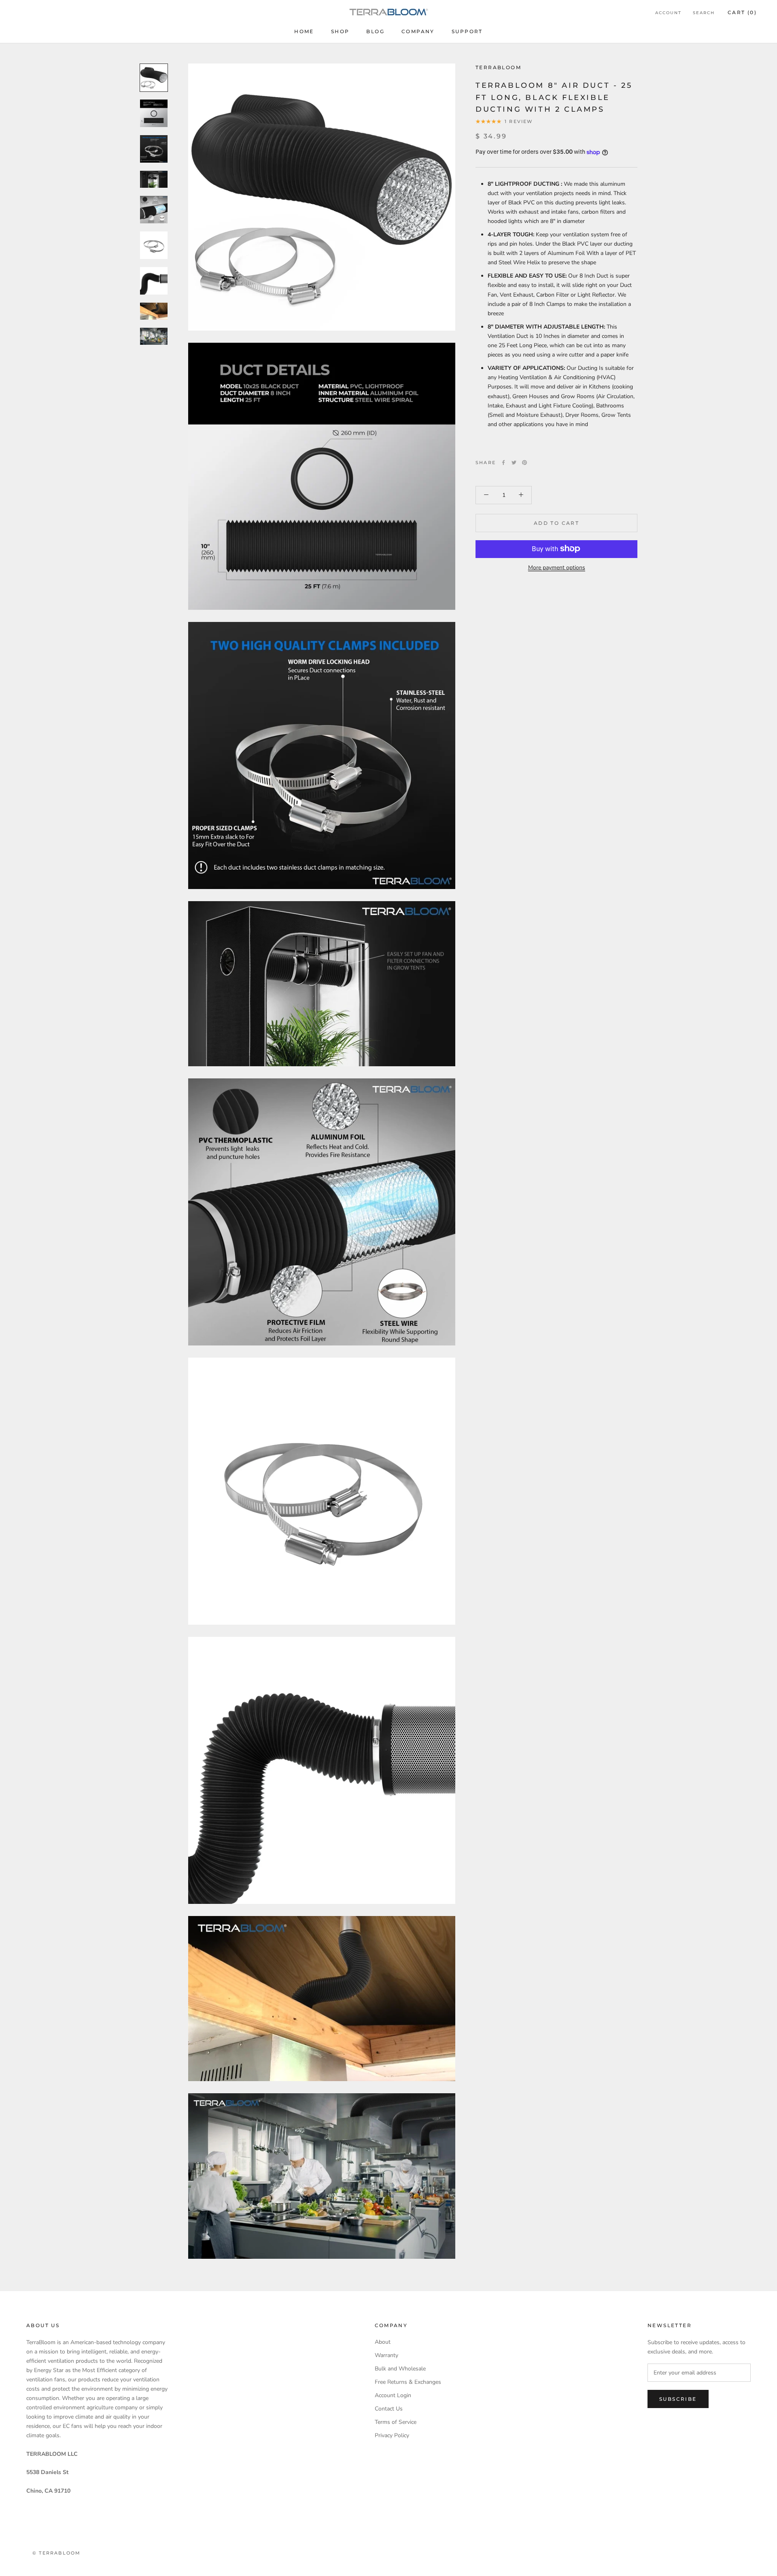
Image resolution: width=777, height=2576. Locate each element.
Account (668, 13)
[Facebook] (503, 463)
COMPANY (418, 31)
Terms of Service (396, 2422)
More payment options (557, 567)
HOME (304, 31)
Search (704, 13)
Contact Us (389, 2409)
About (383, 2342)
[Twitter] (514, 463)
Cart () (742, 12)
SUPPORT (467, 31)
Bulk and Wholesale (400, 2369)
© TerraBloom (56, 2553)
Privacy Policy (392, 2435)
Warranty (386, 2355)
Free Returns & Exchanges (408, 2382)
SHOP (340, 31)
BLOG (375, 31)
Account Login (393, 2395)
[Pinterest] (524, 463)
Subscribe (678, 2399)
